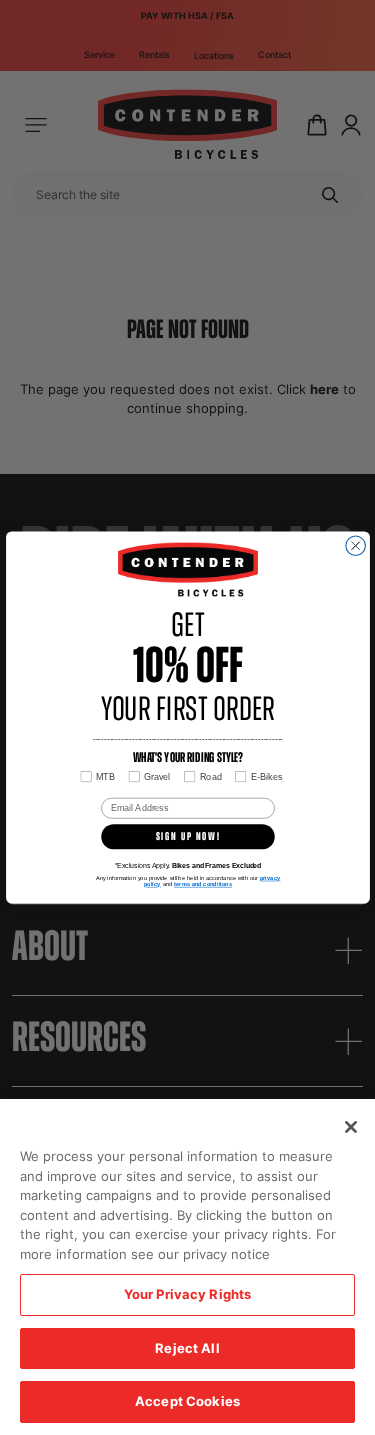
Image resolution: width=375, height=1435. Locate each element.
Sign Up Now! (187, 836)
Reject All (187, 1348)
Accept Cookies (187, 1401)
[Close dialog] (355, 546)
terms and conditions (203, 884)
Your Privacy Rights (187, 1294)
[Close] (351, 1127)
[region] (187, 1267)
